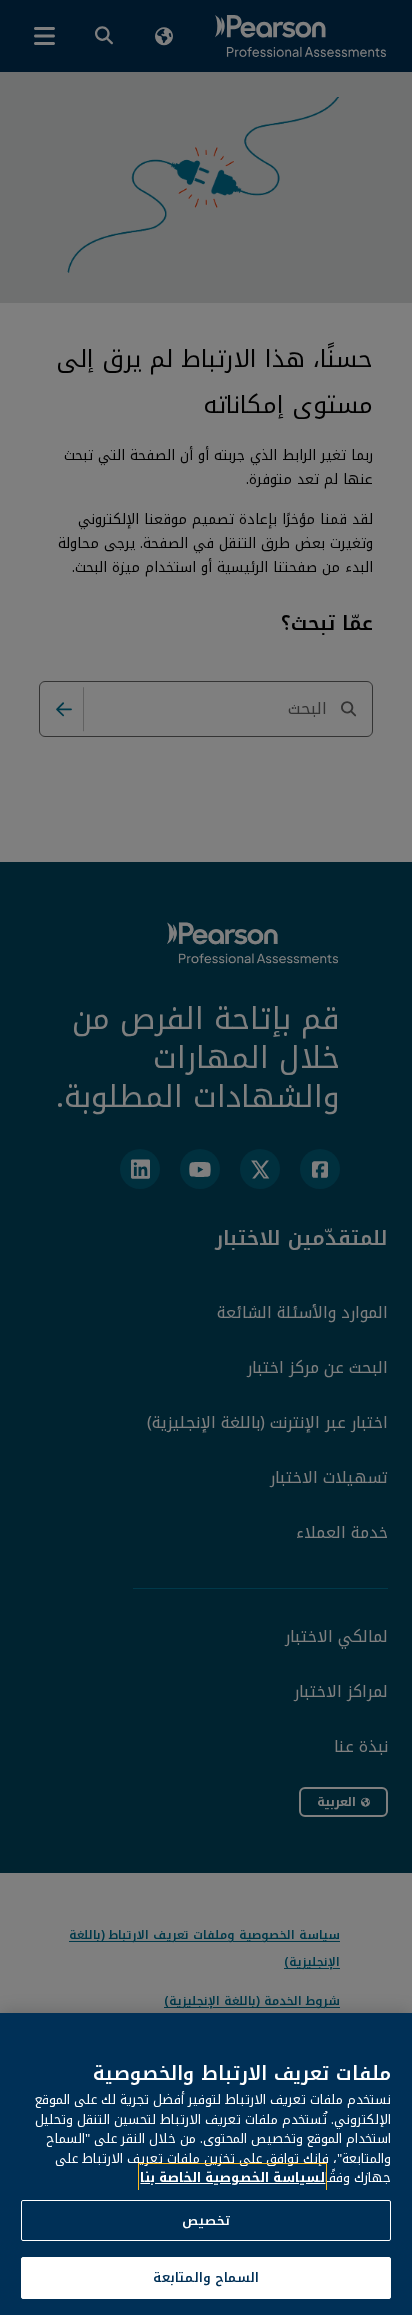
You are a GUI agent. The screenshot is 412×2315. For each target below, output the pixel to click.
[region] (206, 2164)
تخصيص (206, 2220)
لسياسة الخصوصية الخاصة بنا (232, 2177)
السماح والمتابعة (206, 2277)
